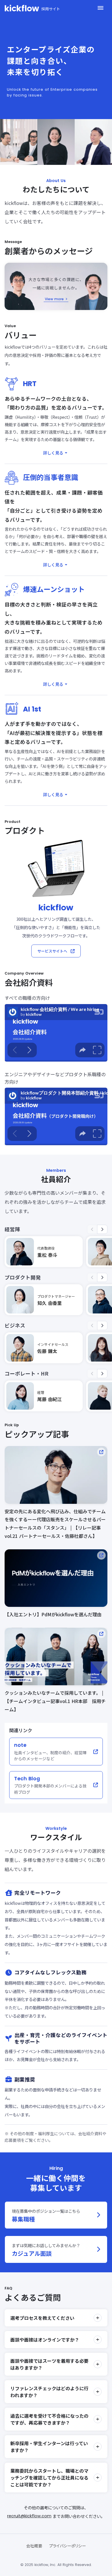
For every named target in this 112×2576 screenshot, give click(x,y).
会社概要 (34, 2545)
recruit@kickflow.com (29, 2515)
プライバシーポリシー (67, 2545)
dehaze (101, 8)
